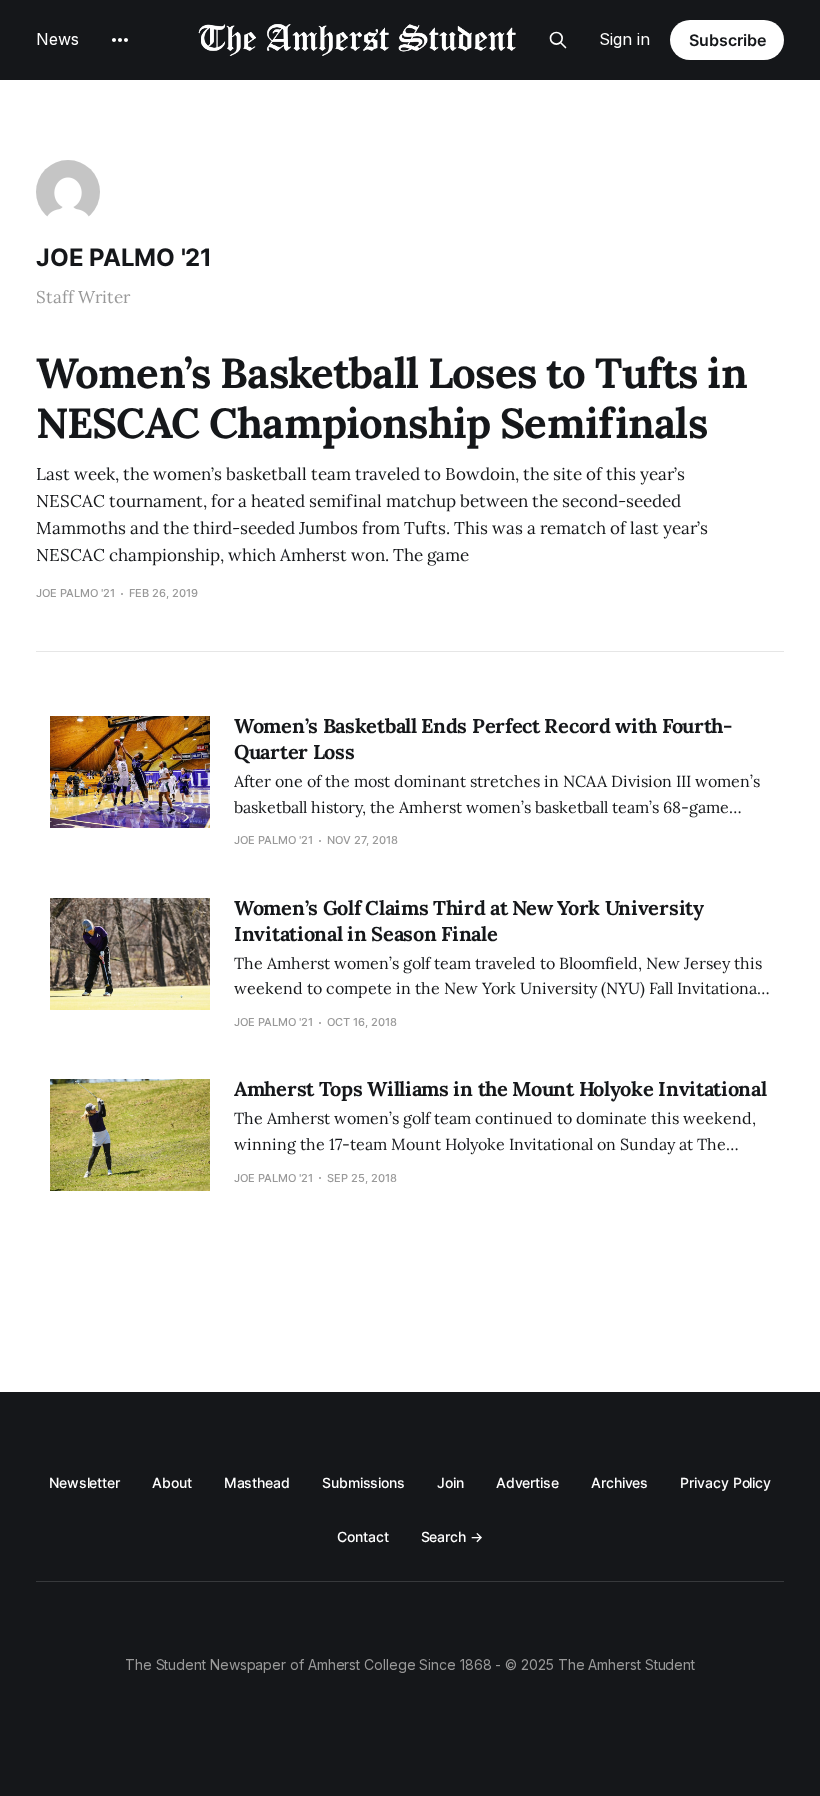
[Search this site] (558, 40)
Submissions (363, 1482)
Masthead (257, 1482)
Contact (362, 1536)
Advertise (527, 1482)
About (172, 1482)
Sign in (624, 39)
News (57, 39)
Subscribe (727, 40)
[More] (120, 40)
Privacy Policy (725, 1482)
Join (450, 1482)
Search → (452, 1536)
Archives (619, 1482)
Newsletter (84, 1482)
